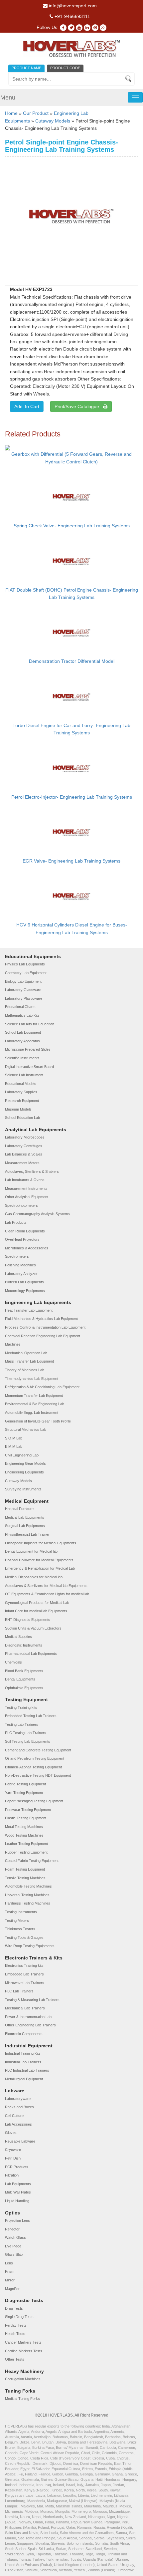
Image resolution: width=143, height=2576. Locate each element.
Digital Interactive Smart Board (29, 1067)
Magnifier (12, 2289)
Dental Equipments (20, 1679)
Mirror (10, 2280)
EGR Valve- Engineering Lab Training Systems (71, 861)
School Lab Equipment (23, 1032)
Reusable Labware (20, 2141)
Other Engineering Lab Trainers (30, 2025)
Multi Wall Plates (18, 2192)
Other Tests (15, 2359)
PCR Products (17, 2167)
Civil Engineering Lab (22, 1455)
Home (11, 113)
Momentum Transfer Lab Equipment (34, 1396)
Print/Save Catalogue (79, 406)
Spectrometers (17, 1256)
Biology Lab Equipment (23, 981)
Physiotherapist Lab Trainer (27, 1534)
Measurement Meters (22, 1163)
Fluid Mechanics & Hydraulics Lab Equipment (41, 1319)
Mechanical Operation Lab (26, 1353)
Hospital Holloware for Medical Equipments (39, 1560)
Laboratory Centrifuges (24, 1146)
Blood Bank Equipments (24, 1671)
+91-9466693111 (72, 16)
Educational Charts (20, 1007)
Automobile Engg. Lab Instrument (32, 1413)
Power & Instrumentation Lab (28, 2017)
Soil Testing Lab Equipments (28, 1741)
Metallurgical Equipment (24, 2079)
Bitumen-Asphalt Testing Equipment (33, 1767)
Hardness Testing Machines (28, 1903)
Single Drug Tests (19, 2317)
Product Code (65, 68)
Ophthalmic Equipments (24, 1688)
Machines (13, 1344)
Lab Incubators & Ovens (25, 1180)
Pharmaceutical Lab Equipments (31, 1654)
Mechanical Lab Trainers (25, 2008)
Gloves (11, 2133)
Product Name (26, 68)
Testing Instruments (21, 1912)
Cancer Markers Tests (23, 2342)
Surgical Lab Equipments (25, 1526)
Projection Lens (17, 2220)
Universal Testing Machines (27, 1895)
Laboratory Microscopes (25, 1137)
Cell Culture (14, 2116)
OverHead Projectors (22, 1239)
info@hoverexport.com (72, 6)
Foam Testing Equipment (25, 1869)
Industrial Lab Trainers (23, 2062)
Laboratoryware (18, 2099)
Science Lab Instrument (24, 1075)
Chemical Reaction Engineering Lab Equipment (43, 1336)
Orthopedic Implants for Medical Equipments (41, 1543)
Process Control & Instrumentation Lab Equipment (45, 1327)
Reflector (12, 2229)
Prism (10, 2271)
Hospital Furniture (19, 1509)
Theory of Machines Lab (25, 1370)
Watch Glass (15, 2237)
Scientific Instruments (22, 1058)
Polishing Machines (20, 1265)
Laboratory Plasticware (24, 998)
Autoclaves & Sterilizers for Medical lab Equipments (46, 1586)
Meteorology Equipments (25, 1291)
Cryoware (13, 2150)
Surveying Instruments (23, 1489)
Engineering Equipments (24, 1472)
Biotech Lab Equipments (24, 1282)
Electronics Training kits (24, 1965)
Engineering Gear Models (25, 1463)
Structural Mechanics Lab (26, 1429)
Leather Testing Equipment (26, 1844)
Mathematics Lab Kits (22, 1015)
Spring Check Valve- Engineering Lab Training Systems (72, 526)
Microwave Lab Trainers (25, 1983)
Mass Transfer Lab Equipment (29, 1361)
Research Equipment (22, 1101)
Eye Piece (13, 2246)
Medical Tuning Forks (22, 2399)
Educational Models (21, 1084)
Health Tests (15, 2334)
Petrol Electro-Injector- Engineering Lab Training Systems (72, 797)
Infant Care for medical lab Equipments (36, 1611)
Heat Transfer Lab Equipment (29, 1310)
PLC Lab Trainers (19, 1991)
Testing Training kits (21, 1707)
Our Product (36, 113)
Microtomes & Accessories (27, 1248)
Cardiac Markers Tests (24, 2351)
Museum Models (18, 1109)
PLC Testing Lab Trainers (26, 1733)
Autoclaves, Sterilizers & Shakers (32, 1171)
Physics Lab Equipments (25, 964)
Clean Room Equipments (25, 1231)
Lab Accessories (18, 2124)
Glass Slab (14, 2254)
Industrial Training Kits (23, 2053)
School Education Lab (22, 1118)
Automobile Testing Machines (28, 1886)
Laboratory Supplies (21, 1092)
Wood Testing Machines (24, 1835)
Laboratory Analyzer (21, 1274)
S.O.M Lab (14, 1438)
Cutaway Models (53, 121)
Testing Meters (17, 1921)
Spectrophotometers (21, 1205)
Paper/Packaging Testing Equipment (34, 1801)
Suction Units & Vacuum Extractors (33, 1628)
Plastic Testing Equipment (26, 1818)
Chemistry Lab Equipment (26, 973)
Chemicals (13, 1662)
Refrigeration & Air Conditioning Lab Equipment (42, 1387)
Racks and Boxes (19, 2107)
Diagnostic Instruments (24, 1645)
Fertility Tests (16, 2325)
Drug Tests (14, 2308)
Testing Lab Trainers (22, 1724)
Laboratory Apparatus (22, 1041)
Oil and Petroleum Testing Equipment (35, 1758)
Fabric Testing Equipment (25, 1784)
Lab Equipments (18, 2184)
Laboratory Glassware (23, 990)
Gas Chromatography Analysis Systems (37, 1214)
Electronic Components (24, 2034)
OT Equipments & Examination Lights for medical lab (47, 1594)
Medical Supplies (18, 1637)
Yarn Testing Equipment (24, 1793)
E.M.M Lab (14, 1446)
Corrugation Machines (23, 2379)
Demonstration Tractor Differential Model (72, 661)
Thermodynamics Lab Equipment (32, 1379)
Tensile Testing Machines (25, 1878)
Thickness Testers (20, 1929)
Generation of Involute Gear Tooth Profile (38, 1421)
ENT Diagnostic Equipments (28, 1620)
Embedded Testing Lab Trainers (31, 1716)
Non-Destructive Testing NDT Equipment (38, 1775)
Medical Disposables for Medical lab (34, 1577)
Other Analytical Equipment (27, 1197)
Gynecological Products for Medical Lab (37, 1603)
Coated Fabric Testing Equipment (32, 1861)
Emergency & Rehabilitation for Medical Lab (40, 1568)
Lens (9, 2263)
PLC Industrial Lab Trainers (27, 2070)
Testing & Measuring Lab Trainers (32, 2000)
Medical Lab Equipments (25, 1517)
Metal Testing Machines (24, 1827)
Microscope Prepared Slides (28, 1049)
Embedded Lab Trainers (24, 1974)
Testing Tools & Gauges (24, 1937)
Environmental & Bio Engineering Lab (35, 1404)
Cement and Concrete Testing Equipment (38, 1750)
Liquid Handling (17, 2201)
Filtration (12, 2175)
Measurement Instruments (26, 1188)
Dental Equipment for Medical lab (31, 1551)
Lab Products (16, 1222)
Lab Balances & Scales (24, 1154)
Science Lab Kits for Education (30, 1024)
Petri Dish (13, 2158)
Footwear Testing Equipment (28, 1810)
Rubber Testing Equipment (26, 1852)
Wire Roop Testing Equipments (30, 1946)
